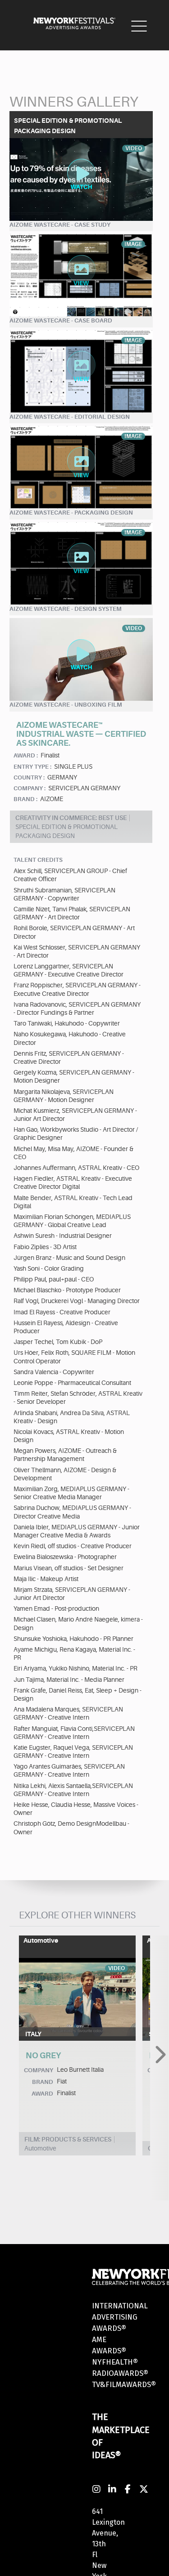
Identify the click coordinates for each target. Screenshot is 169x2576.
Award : (26, 755)
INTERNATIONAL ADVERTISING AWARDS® (120, 2317)
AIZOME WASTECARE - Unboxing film (66, 705)
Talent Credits (38, 860)
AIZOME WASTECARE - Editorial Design (70, 417)
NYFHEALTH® (115, 2362)
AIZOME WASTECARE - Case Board (61, 320)
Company (39, 2070)
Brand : (25, 799)
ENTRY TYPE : (32, 767)
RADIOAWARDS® (120, 2373)
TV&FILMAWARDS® (124, 2385)
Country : (29, 777)
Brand (43, 2082)
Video (116, 1968)
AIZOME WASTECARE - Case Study (60, 225)
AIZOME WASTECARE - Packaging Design (71, 513)
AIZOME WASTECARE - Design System (66, 609)
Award (42, 2094)
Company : (30, 788)
